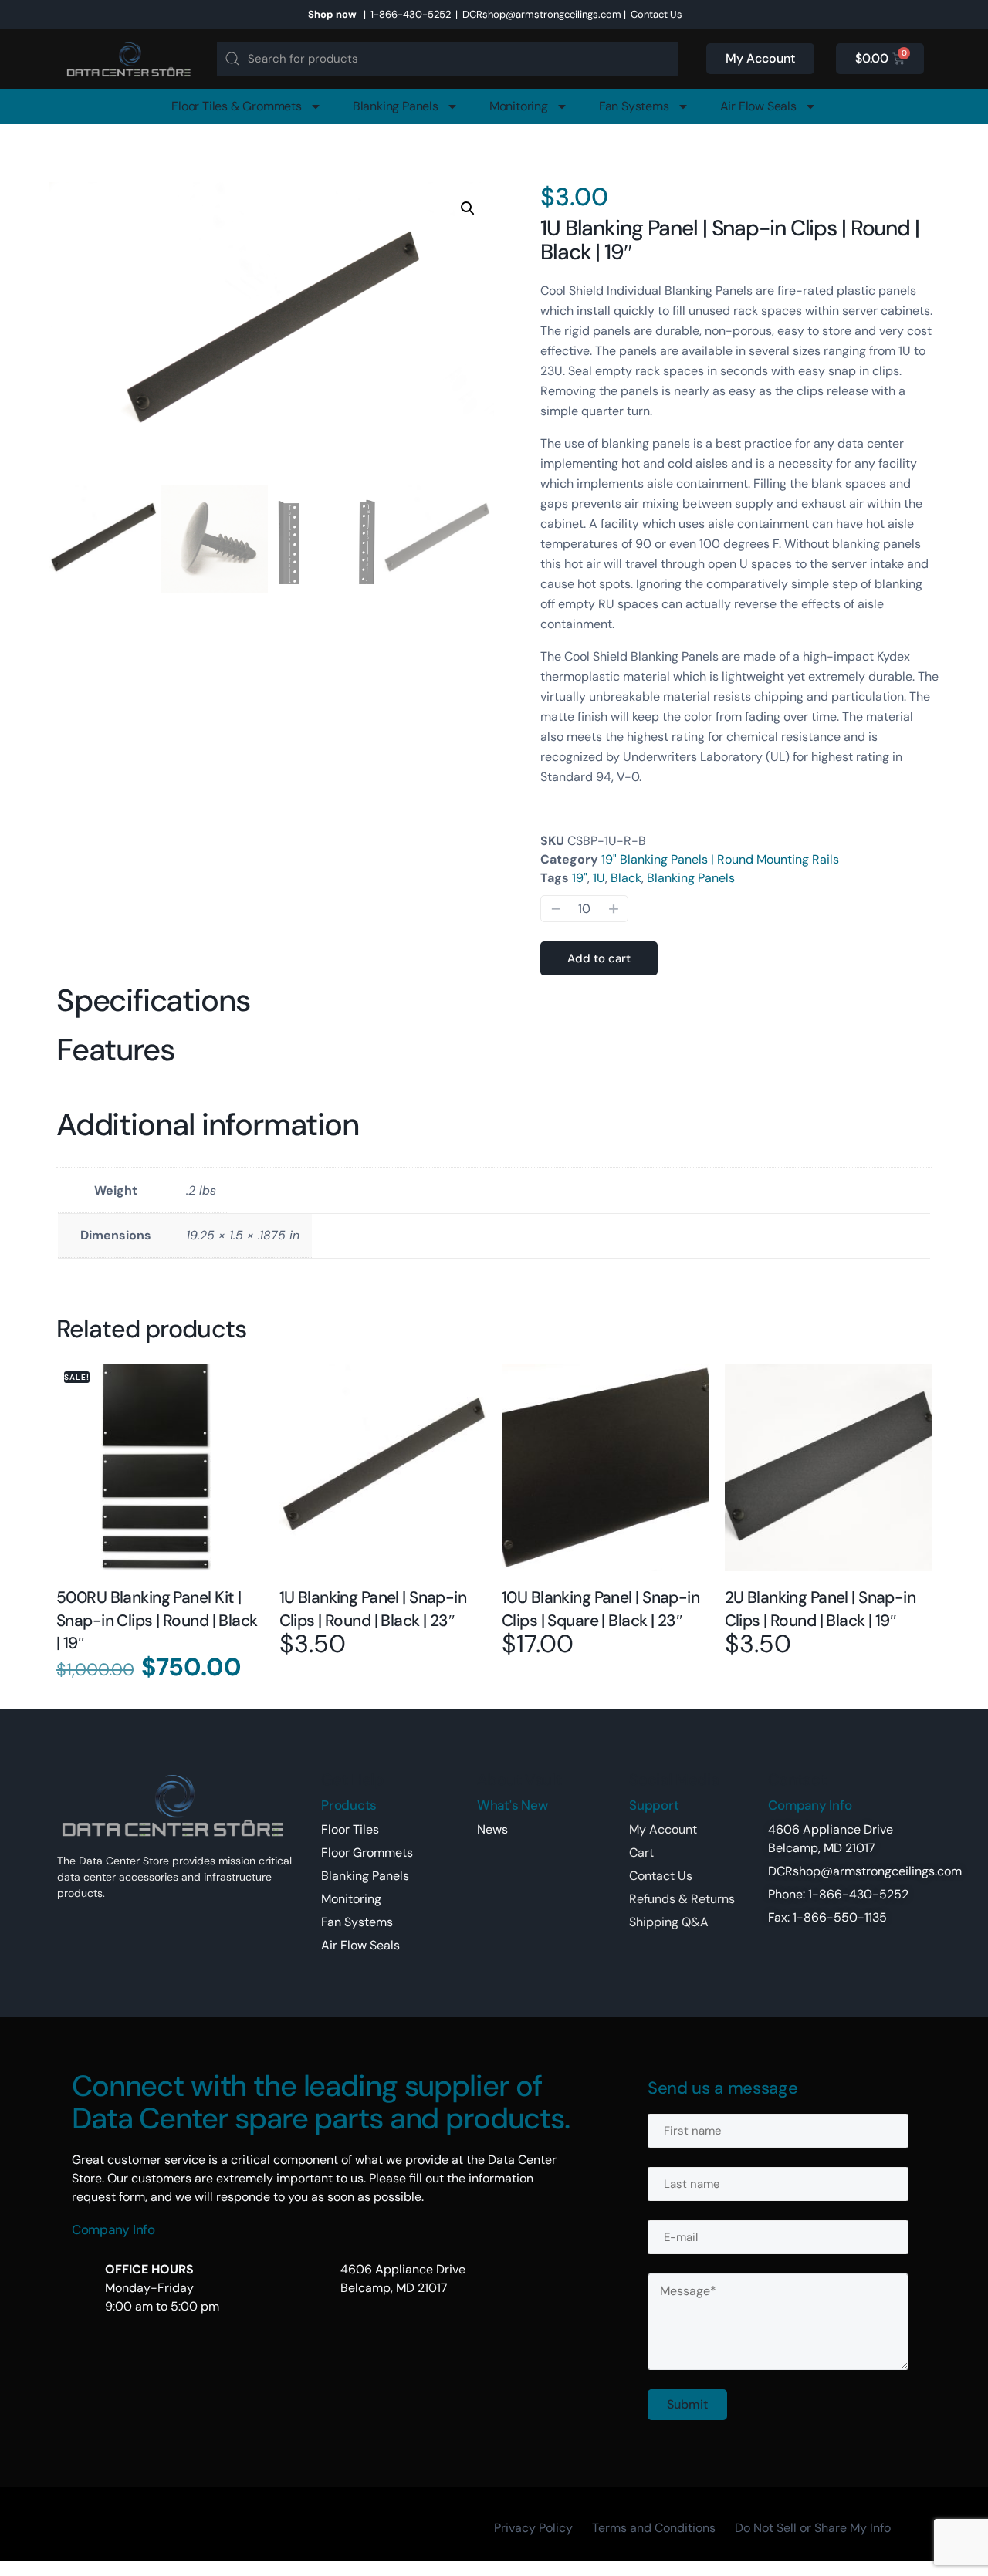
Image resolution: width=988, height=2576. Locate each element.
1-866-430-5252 (411, 14)
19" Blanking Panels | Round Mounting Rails (720, 859)
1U (599, 878)
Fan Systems (634, 106)
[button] (468, 208)
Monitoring (519, 106)
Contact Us (656, 14)
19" (580, 878)
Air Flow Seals (758, 106)
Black (626, 878)
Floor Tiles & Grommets (237, 106)
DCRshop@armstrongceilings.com (542, 14)
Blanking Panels (396, 106)
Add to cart (599, 958)
